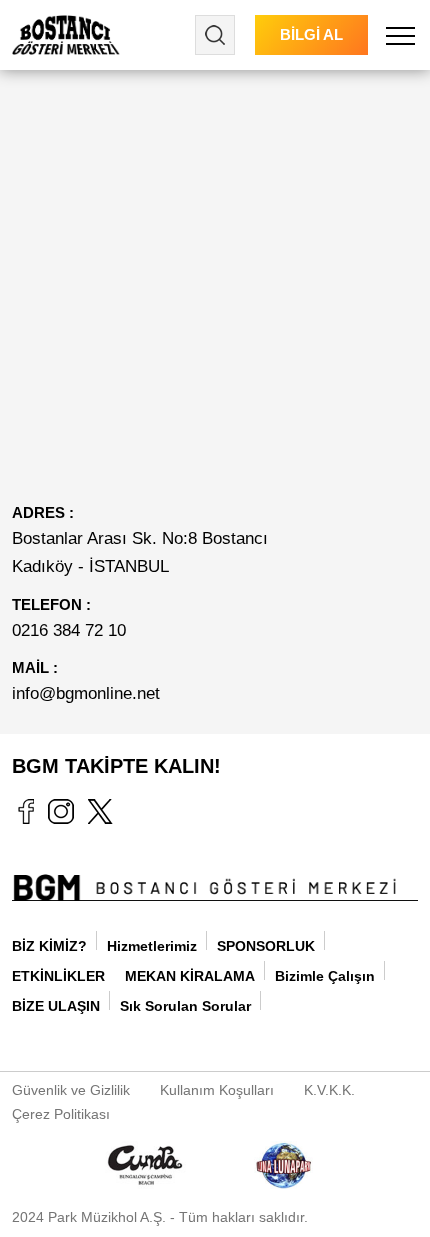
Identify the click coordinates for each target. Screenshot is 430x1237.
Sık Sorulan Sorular (185, 1006)
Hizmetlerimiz (152, 946)
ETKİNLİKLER (58, 976)
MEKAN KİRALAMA (190, 976)
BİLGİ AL (311, 34)
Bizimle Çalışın (325, 976)
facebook (25, 811)
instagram (61, 811)
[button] (400, 35)
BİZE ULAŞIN (56, 1006)
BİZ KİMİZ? (49, 946)
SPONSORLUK (266, 946)
